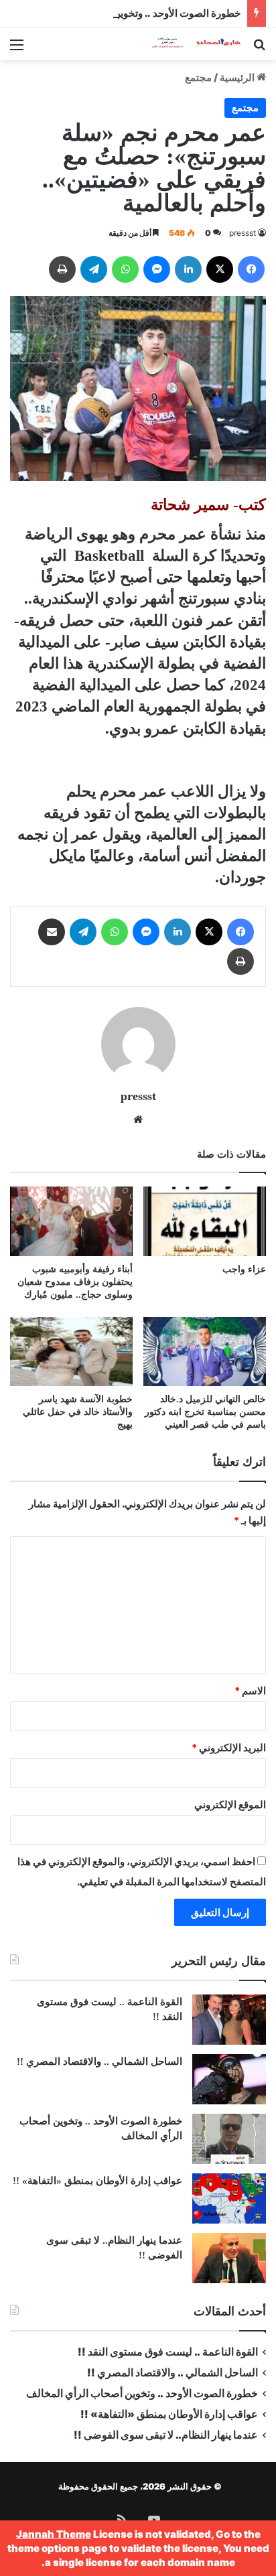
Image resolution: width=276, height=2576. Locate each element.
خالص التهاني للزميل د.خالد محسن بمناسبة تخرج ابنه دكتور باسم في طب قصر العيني (205, 1412)
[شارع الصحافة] (189, 44)
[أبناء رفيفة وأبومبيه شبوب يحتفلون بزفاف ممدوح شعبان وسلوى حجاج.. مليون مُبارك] (71, 1221)
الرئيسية (238, 77)
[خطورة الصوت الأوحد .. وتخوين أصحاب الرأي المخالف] (229, 2139)
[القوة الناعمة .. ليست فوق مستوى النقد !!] (229, 2020)
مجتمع (198, 77)
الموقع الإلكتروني (230, 1805)
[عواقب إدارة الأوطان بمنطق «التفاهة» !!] (229, 2198)
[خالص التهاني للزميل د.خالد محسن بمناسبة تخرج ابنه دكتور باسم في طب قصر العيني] (205, 1352)
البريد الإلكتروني (229, 1748)
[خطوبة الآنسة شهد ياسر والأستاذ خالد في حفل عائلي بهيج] (71, 1352)
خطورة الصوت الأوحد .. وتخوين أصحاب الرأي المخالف (128, 13)
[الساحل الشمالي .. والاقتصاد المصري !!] (229, 2079)
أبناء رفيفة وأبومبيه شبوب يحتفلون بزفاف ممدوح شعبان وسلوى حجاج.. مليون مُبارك (75, 1282)
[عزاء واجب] (205, 1221)
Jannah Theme (54, 2534)
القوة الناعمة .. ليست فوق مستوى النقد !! (168, 2352)
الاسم (250, 1691)
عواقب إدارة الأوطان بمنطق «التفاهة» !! (96, 2181)
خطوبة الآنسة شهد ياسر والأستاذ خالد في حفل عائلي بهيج (78, 1412)
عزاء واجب (244, 1269)
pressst (243, 233)
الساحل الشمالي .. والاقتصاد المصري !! (99, 2061)
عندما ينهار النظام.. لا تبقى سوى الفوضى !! (166, 2435)
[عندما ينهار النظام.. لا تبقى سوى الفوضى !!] (229, 2258)
